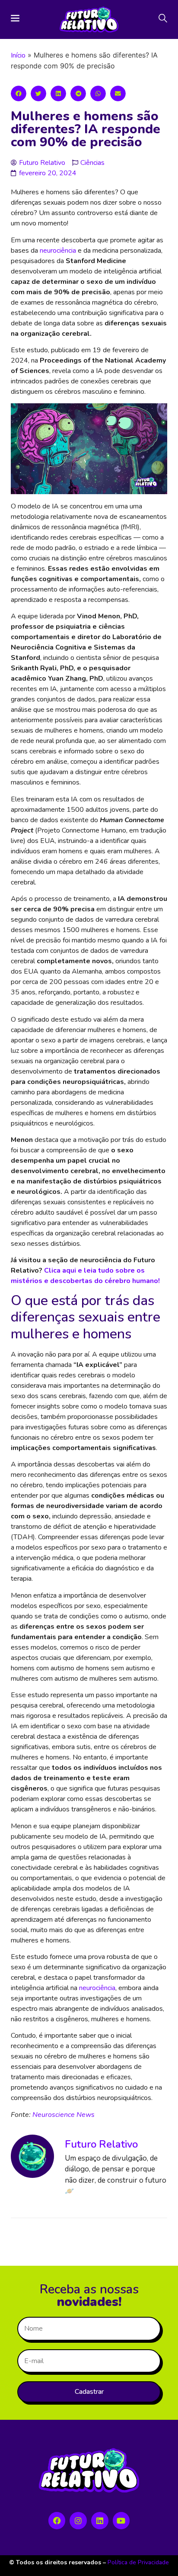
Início (18, 55)
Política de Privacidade (138, 2562)
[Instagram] (78, 2521)
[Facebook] (57, 2521)
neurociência (58, 251)
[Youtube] (121, 2521)
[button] (19, 93)
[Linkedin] (100, 2521)
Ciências (92, 163)
